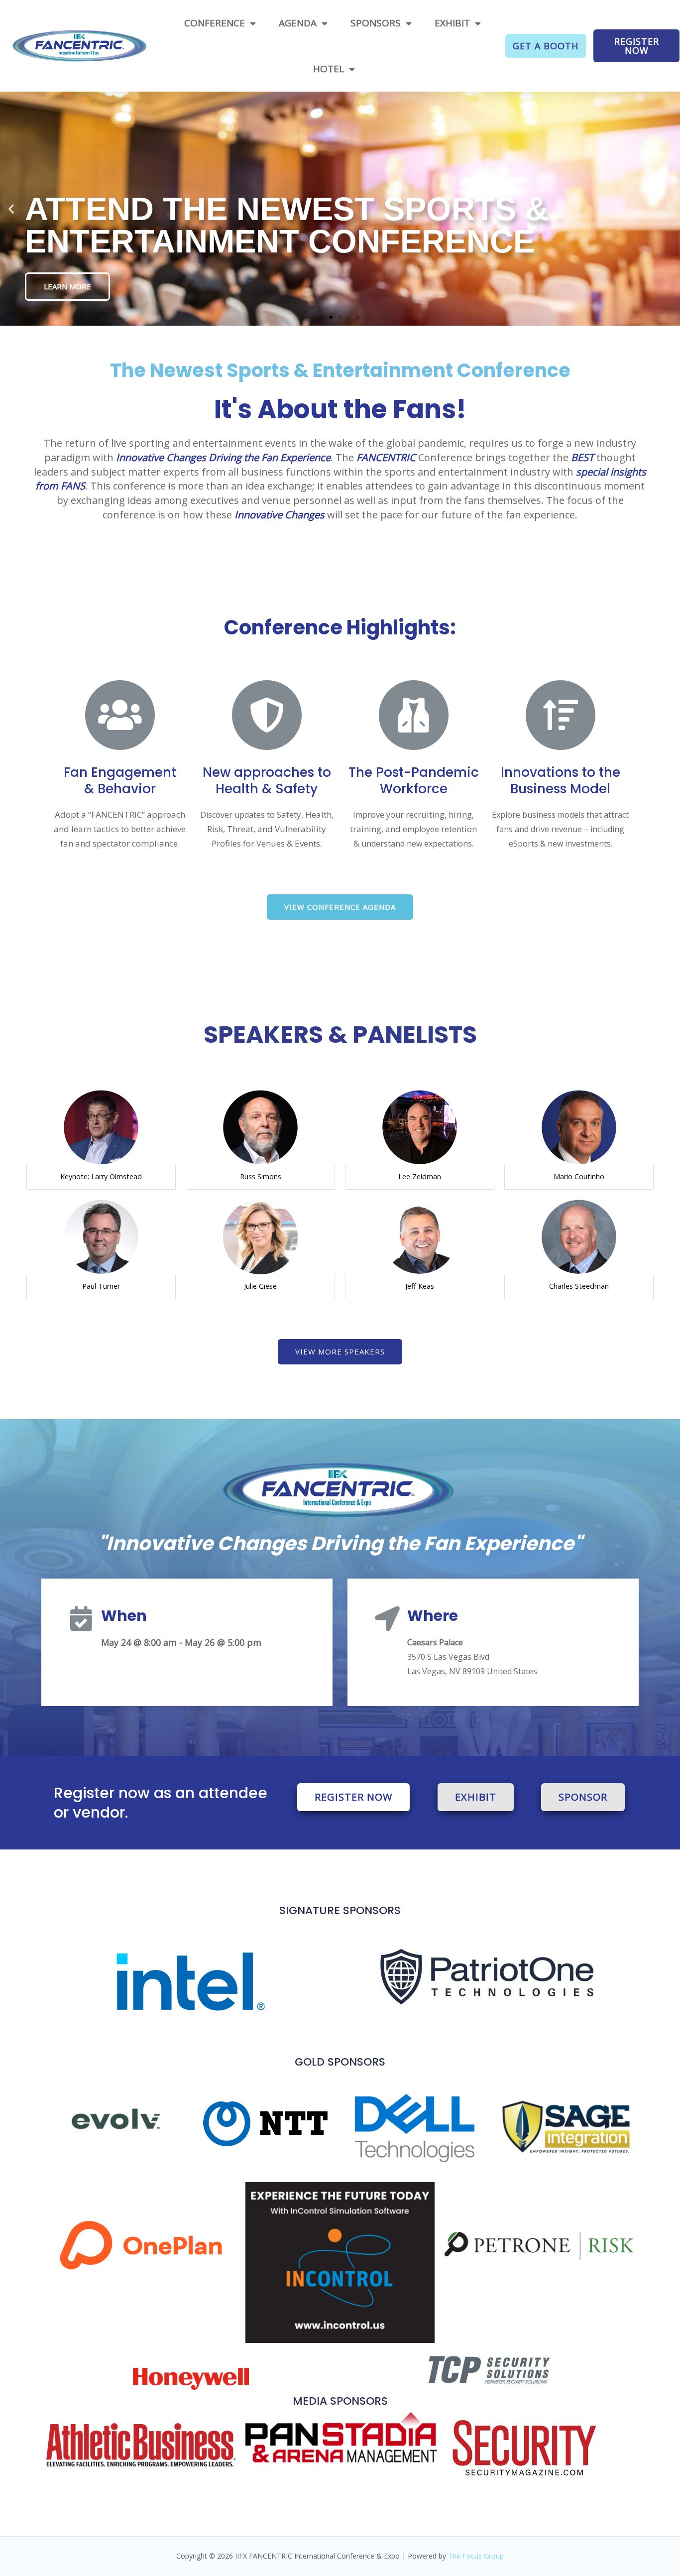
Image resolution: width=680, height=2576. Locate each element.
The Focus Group (476, 2556)
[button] (546, 46)
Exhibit (452, 23)
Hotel (329, 69)
